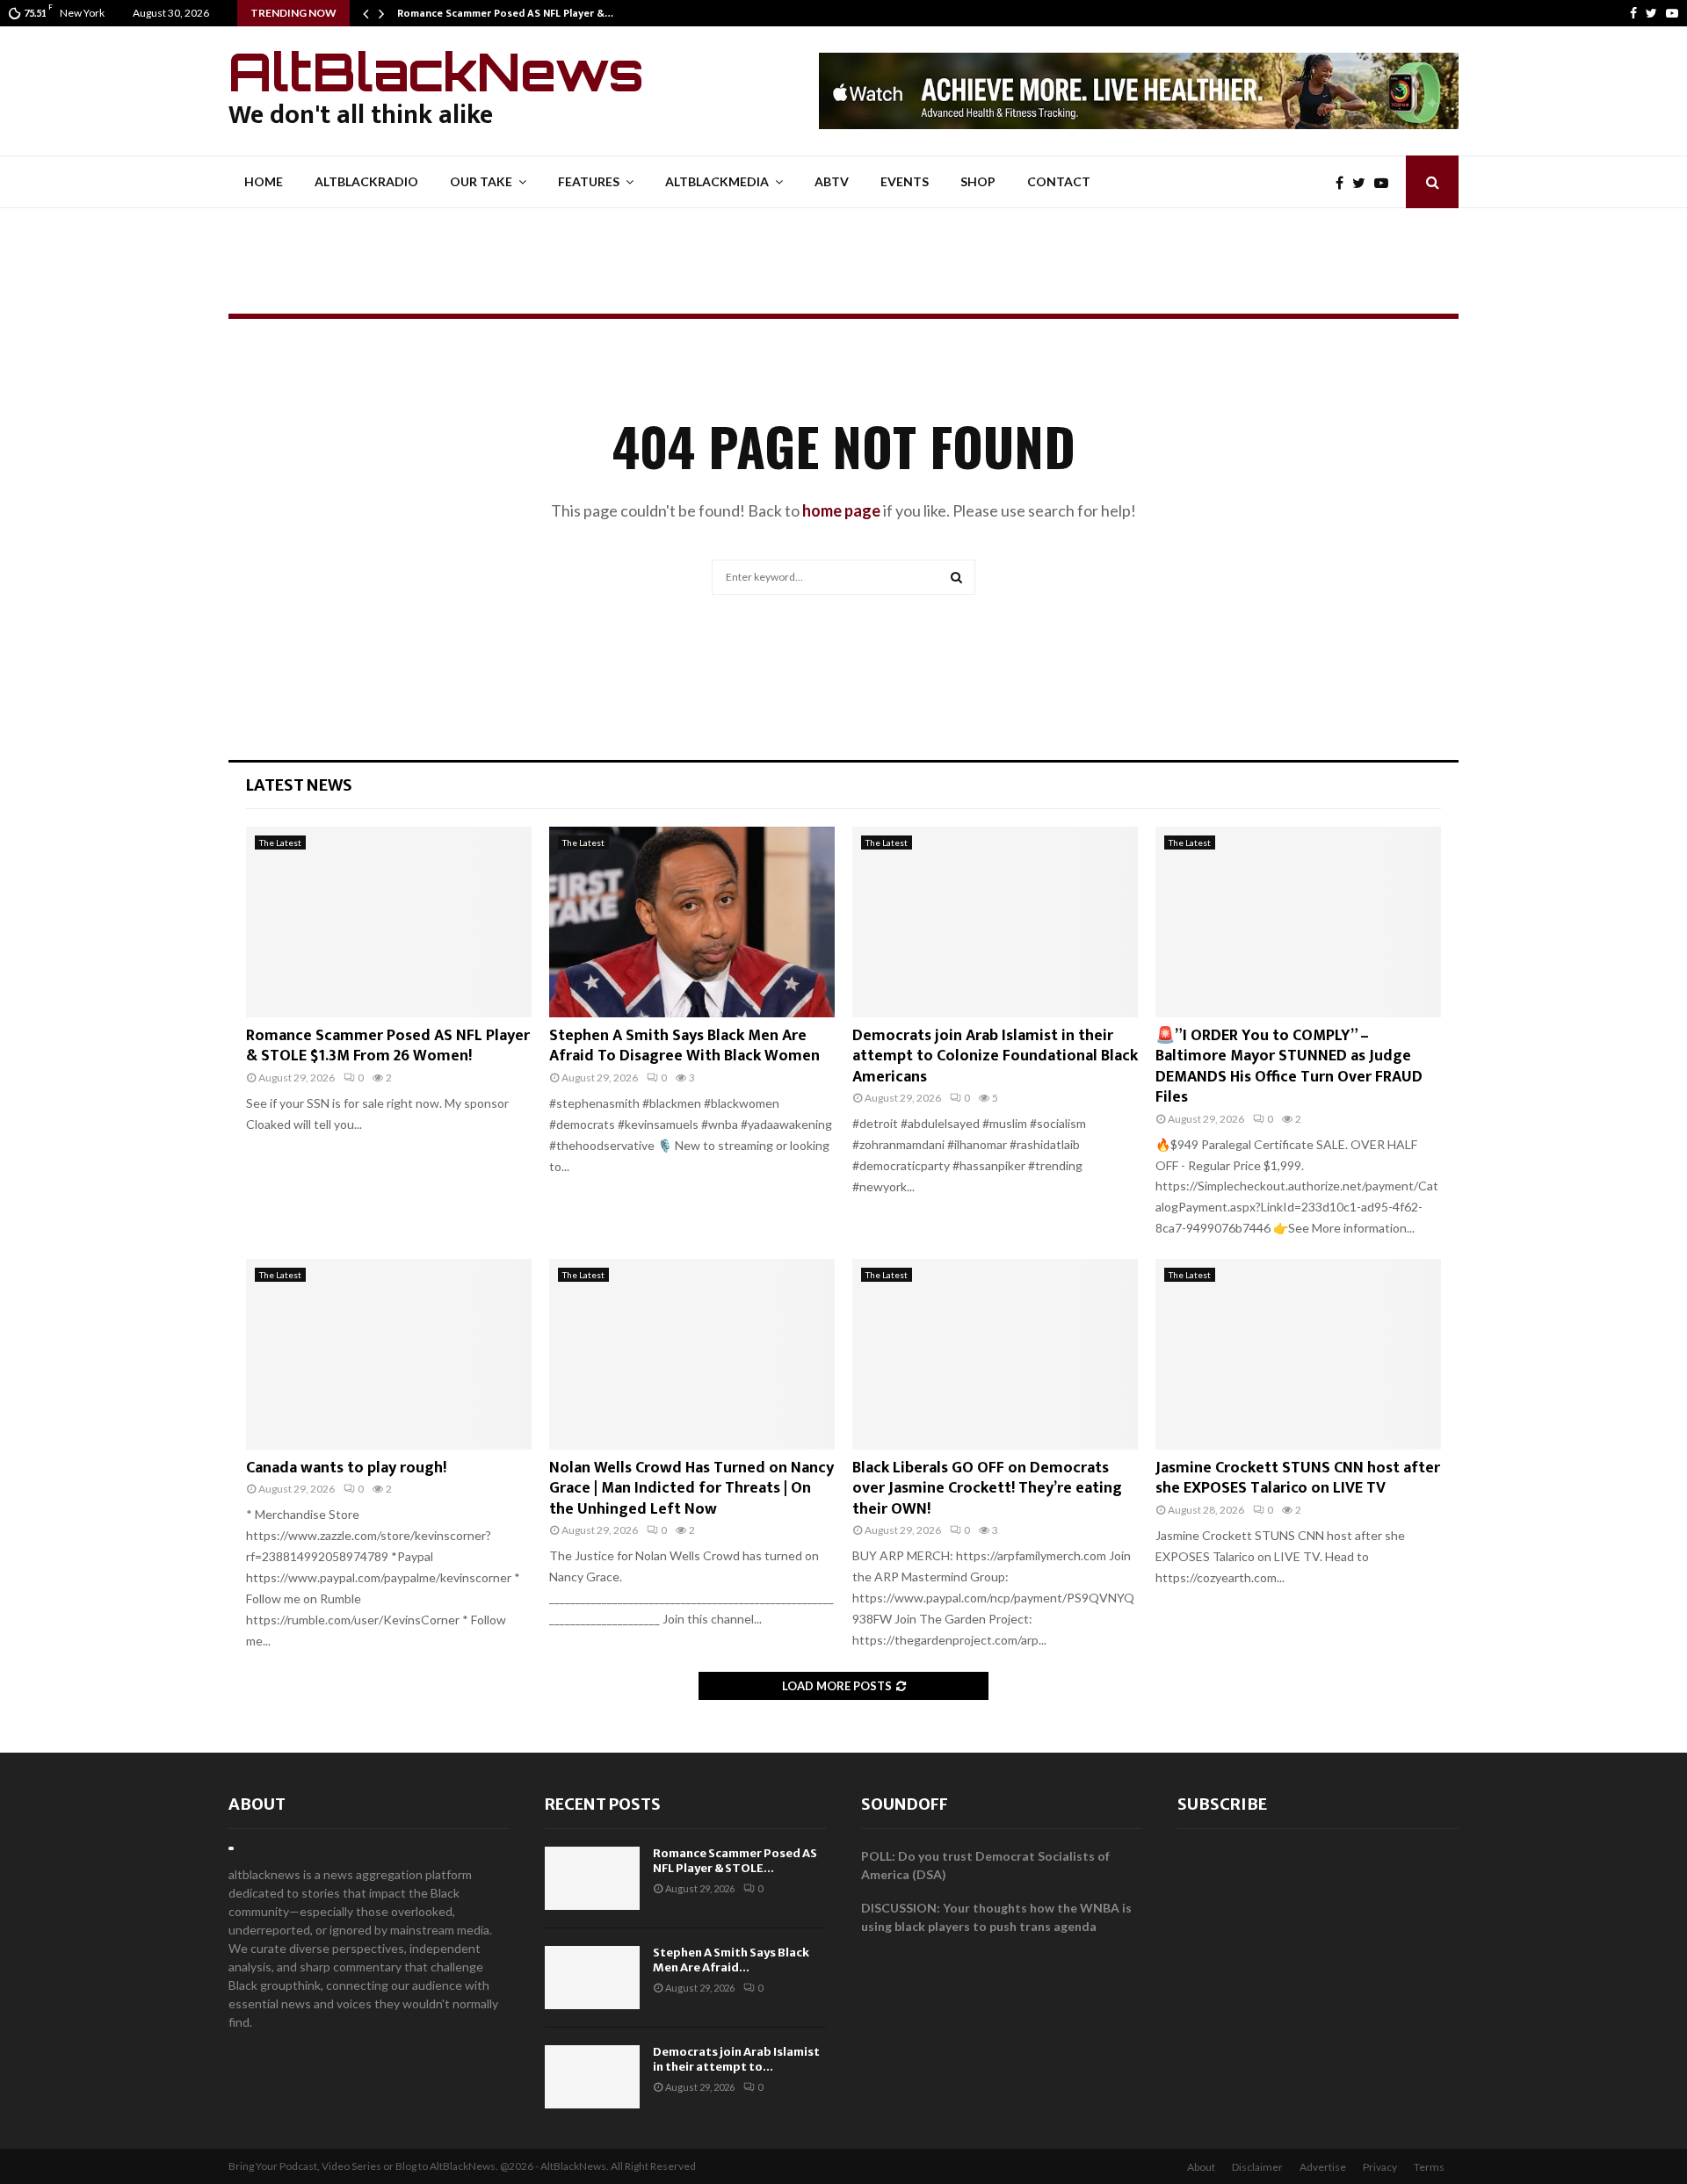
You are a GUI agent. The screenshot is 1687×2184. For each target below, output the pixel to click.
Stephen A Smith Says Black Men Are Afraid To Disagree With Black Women (684, 1046)
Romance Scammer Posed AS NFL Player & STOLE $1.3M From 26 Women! (388, 1046)
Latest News (299, 785)
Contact (1059, 181)
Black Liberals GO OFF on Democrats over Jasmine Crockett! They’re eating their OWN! (987, 1489)
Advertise (1323, 2167)
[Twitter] (1651, 13)
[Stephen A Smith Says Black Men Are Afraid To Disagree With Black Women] (692, 922)
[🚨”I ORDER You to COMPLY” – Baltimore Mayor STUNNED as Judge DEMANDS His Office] (1298, 922)
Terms (1429, 2167)
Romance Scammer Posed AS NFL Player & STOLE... (735, 1861)
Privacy (1380, 2167)
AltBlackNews (436, 71)
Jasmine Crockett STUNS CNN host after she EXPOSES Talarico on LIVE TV (1298, 1478)
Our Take (481, 181)
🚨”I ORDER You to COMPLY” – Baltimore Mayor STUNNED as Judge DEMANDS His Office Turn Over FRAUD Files (1289, 1067)
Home (264, 181)
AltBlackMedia (717, 181)
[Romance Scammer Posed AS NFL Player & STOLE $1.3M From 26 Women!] (389, 922)
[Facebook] (1633, 13)
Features (589, 181)
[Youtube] (1672, 13)
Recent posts (603, 1804)
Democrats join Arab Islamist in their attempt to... (736, 2059)
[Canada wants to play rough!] (389, 1354)
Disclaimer (1257, 2167)
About (257, 1804)
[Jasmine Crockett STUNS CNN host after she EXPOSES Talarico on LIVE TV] (1298, 1354)
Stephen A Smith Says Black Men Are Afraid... (731, 1960)
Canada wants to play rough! (346, 1468)
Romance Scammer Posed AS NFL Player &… (505, 13)
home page (841, 510)
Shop (978, 181)
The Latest (280, 843)
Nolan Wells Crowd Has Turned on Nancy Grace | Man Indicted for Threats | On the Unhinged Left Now (691, 1489)
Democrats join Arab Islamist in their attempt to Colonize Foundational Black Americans (995, 1056)
